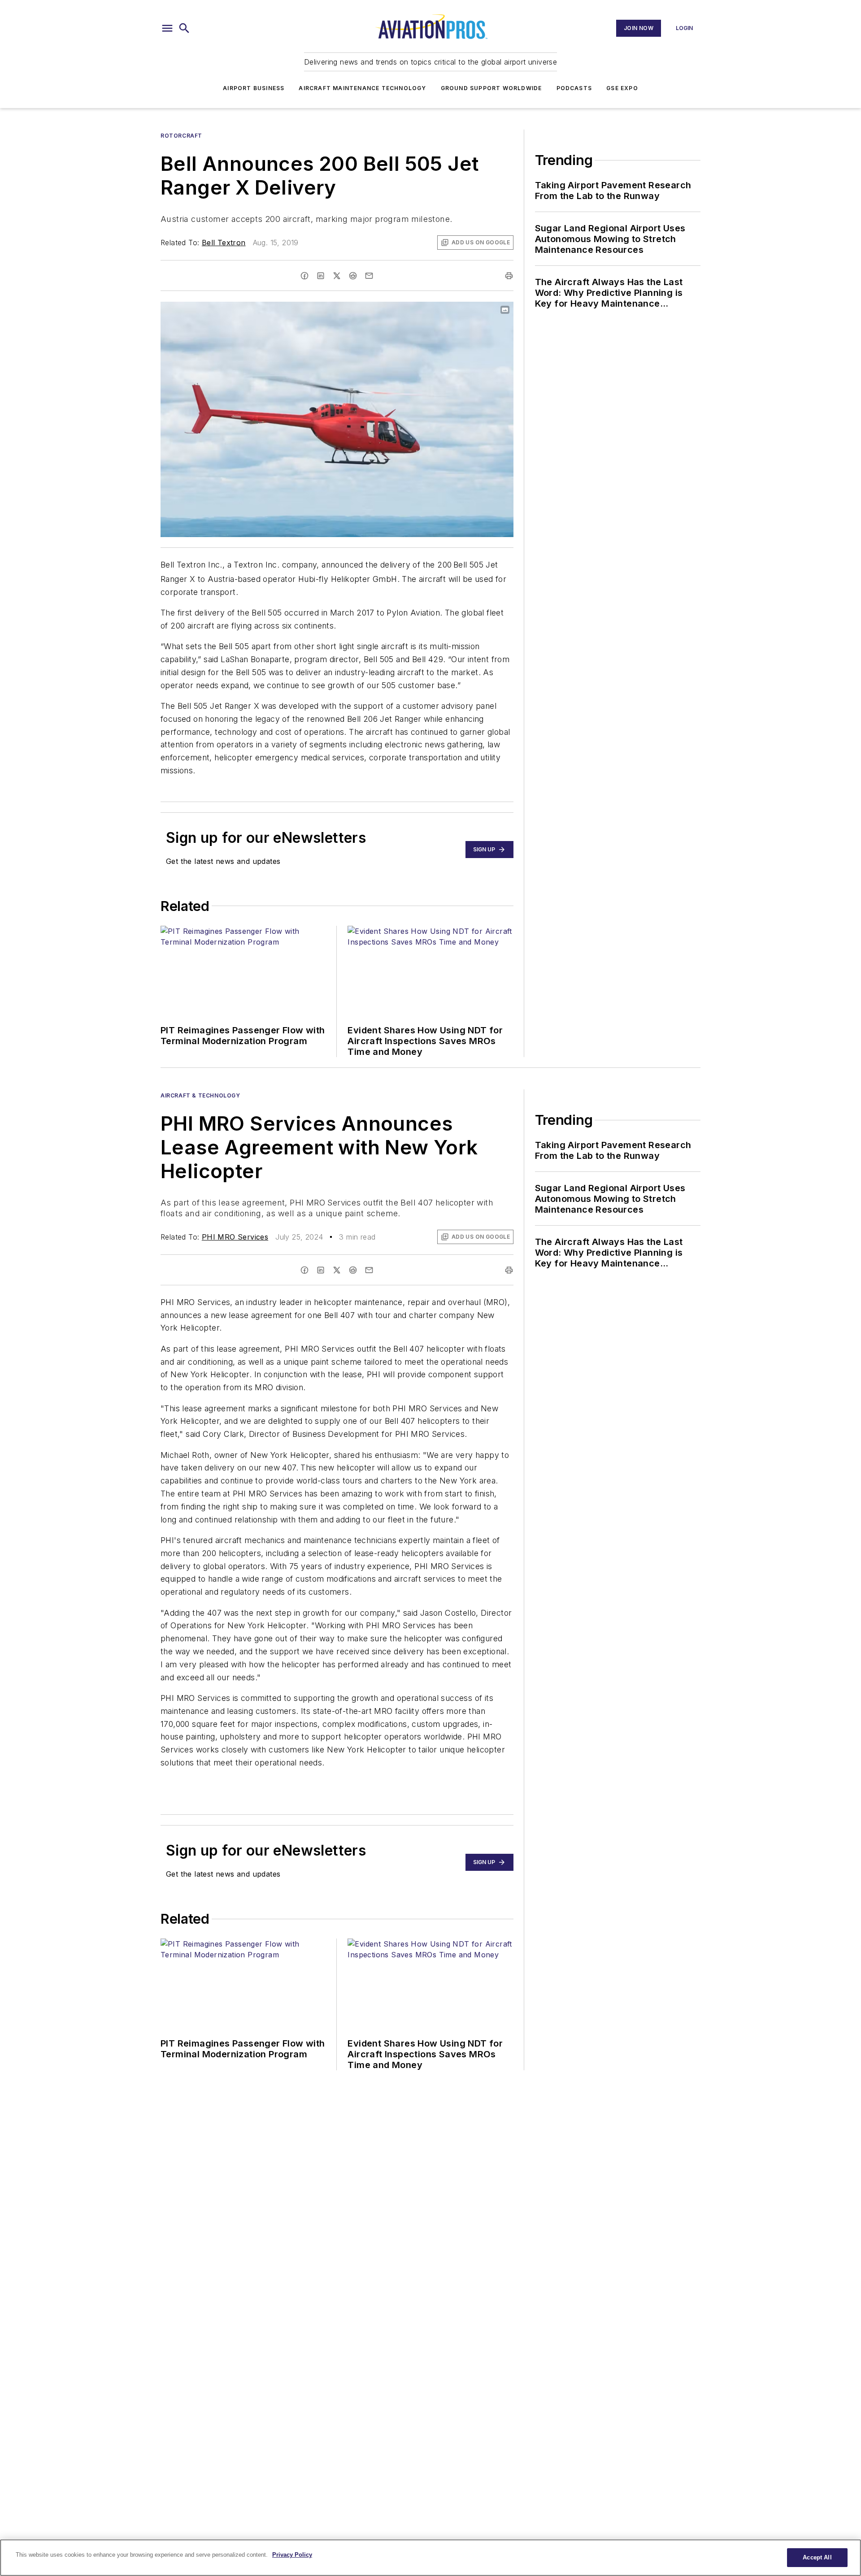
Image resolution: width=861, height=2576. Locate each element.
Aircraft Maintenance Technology (362, 88)
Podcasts (574, 88)
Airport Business (254, 88)
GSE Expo (622, 88)
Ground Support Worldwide (491, 88)
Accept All (817, 2557)
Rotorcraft (181, 136)
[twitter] (337, 276)
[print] (509, 276)
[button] (167, 28)
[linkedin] (321, 276)
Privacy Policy (292, 2555)
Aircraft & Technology (200, 1095)
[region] (430, 2558)
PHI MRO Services (235, 1237)
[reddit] (353, 276)
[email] (369, 276)
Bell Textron (224, 243)
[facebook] (304, 276)
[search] (184, 28)
